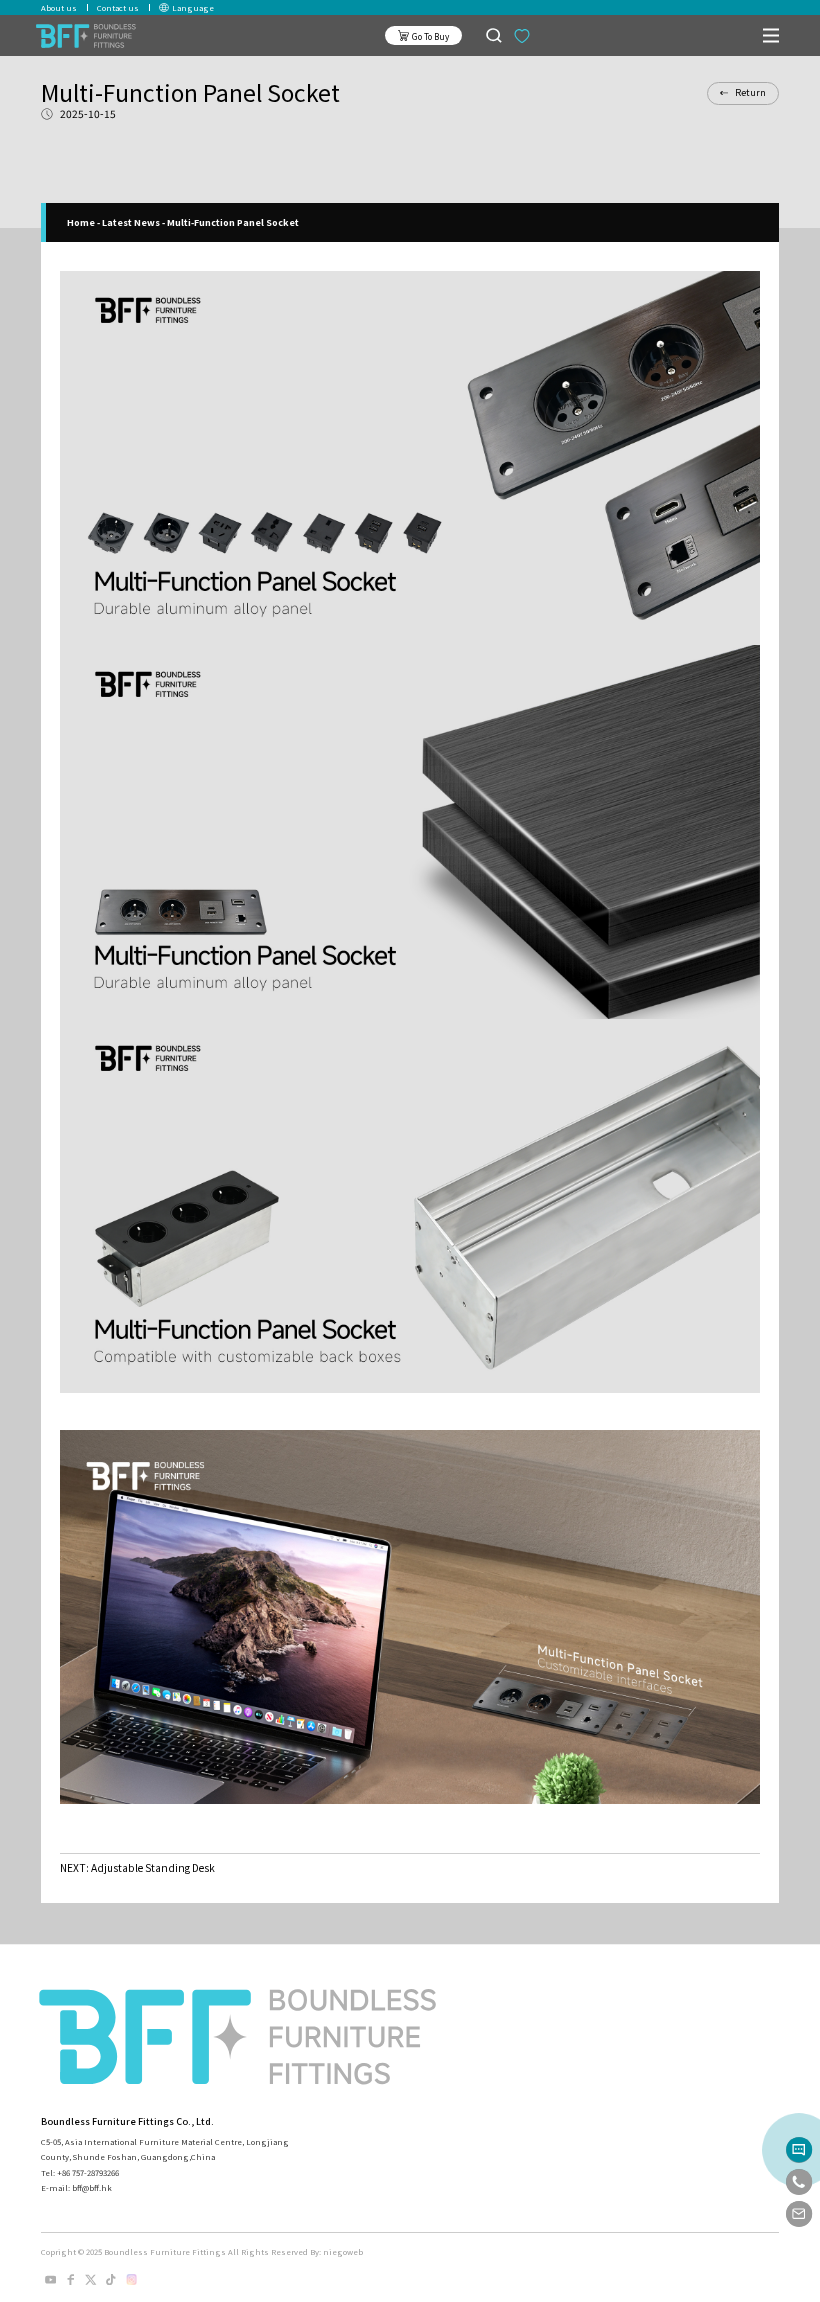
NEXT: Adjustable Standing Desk (137, 1867)
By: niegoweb (336, 2251)
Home (81, 222)
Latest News (131, 222)
